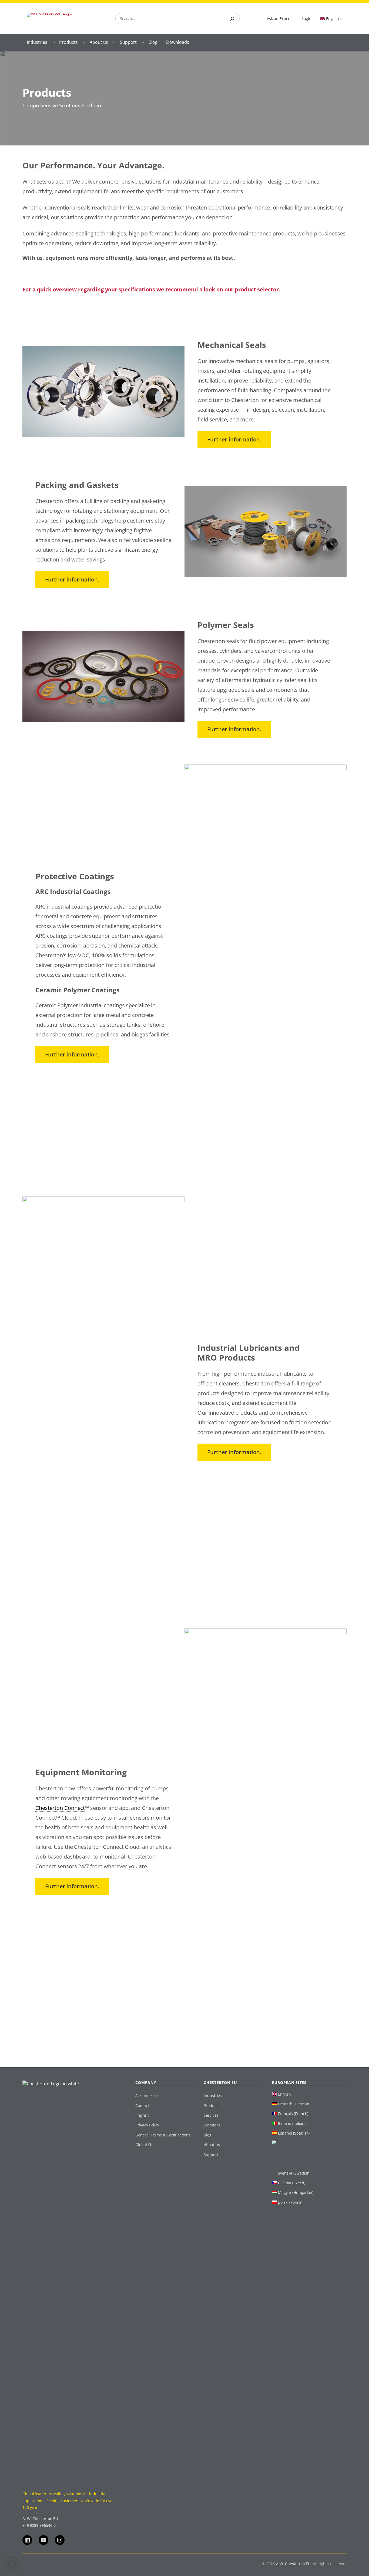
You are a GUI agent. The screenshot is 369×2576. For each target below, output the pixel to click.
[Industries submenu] (54, 42)
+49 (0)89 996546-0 (39, 2525)
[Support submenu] (143, 42)
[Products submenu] (84, 42)
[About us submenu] (114, 42)
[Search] (232, 19)
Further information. (234, 439)
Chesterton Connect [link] (60, 1808)
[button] (12, 2564)
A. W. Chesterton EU (40, 2519)
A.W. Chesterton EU (293, 2564)
